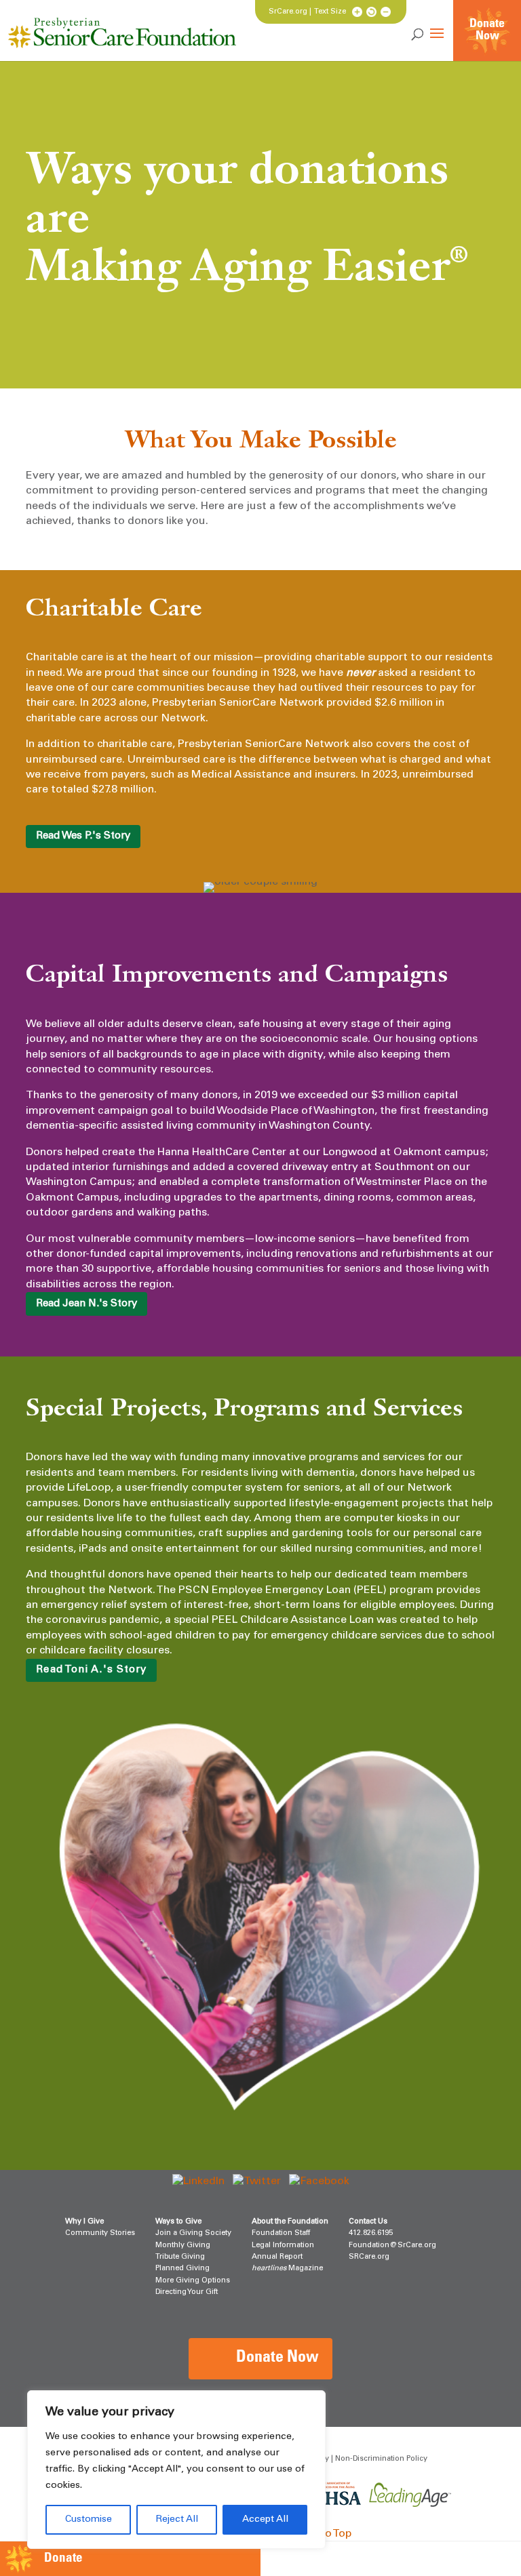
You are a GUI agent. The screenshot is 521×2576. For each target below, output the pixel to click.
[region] (176, 2470)
